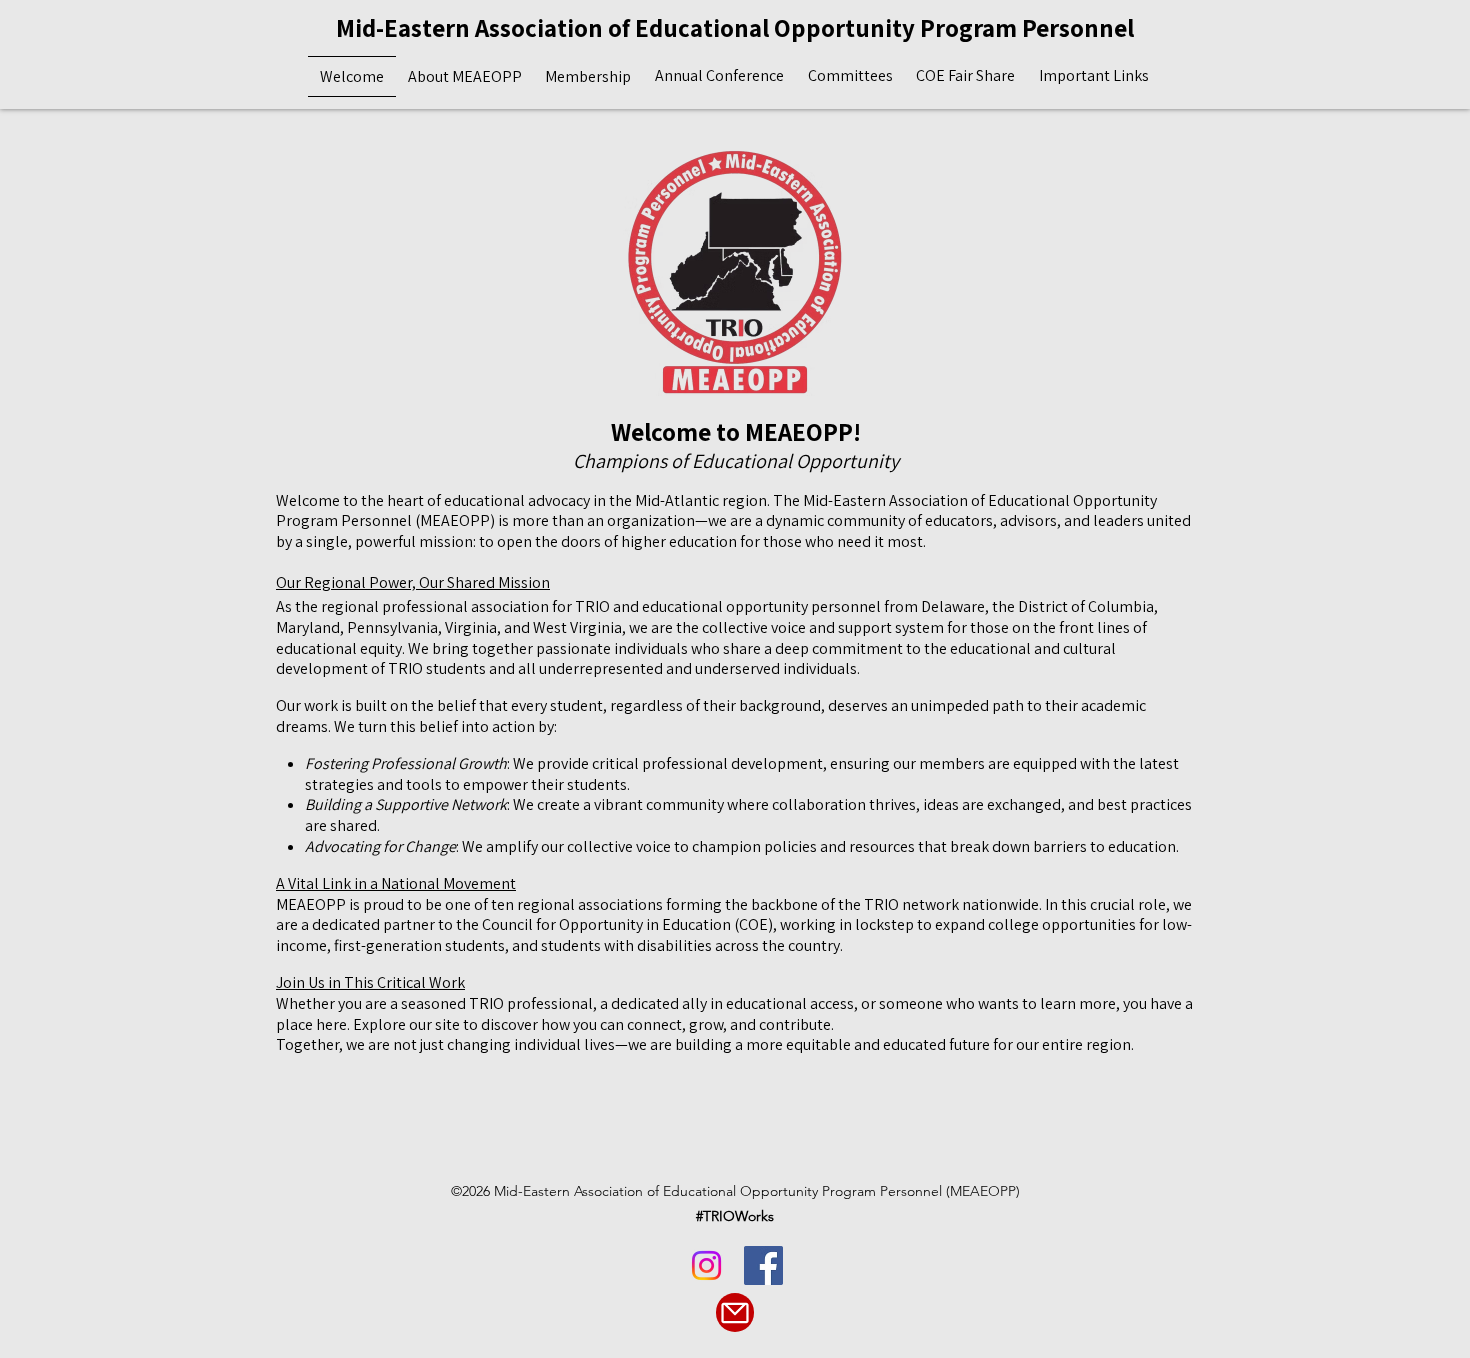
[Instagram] (706, 1265)
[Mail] (735, 1312)
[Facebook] (763, 1265)
